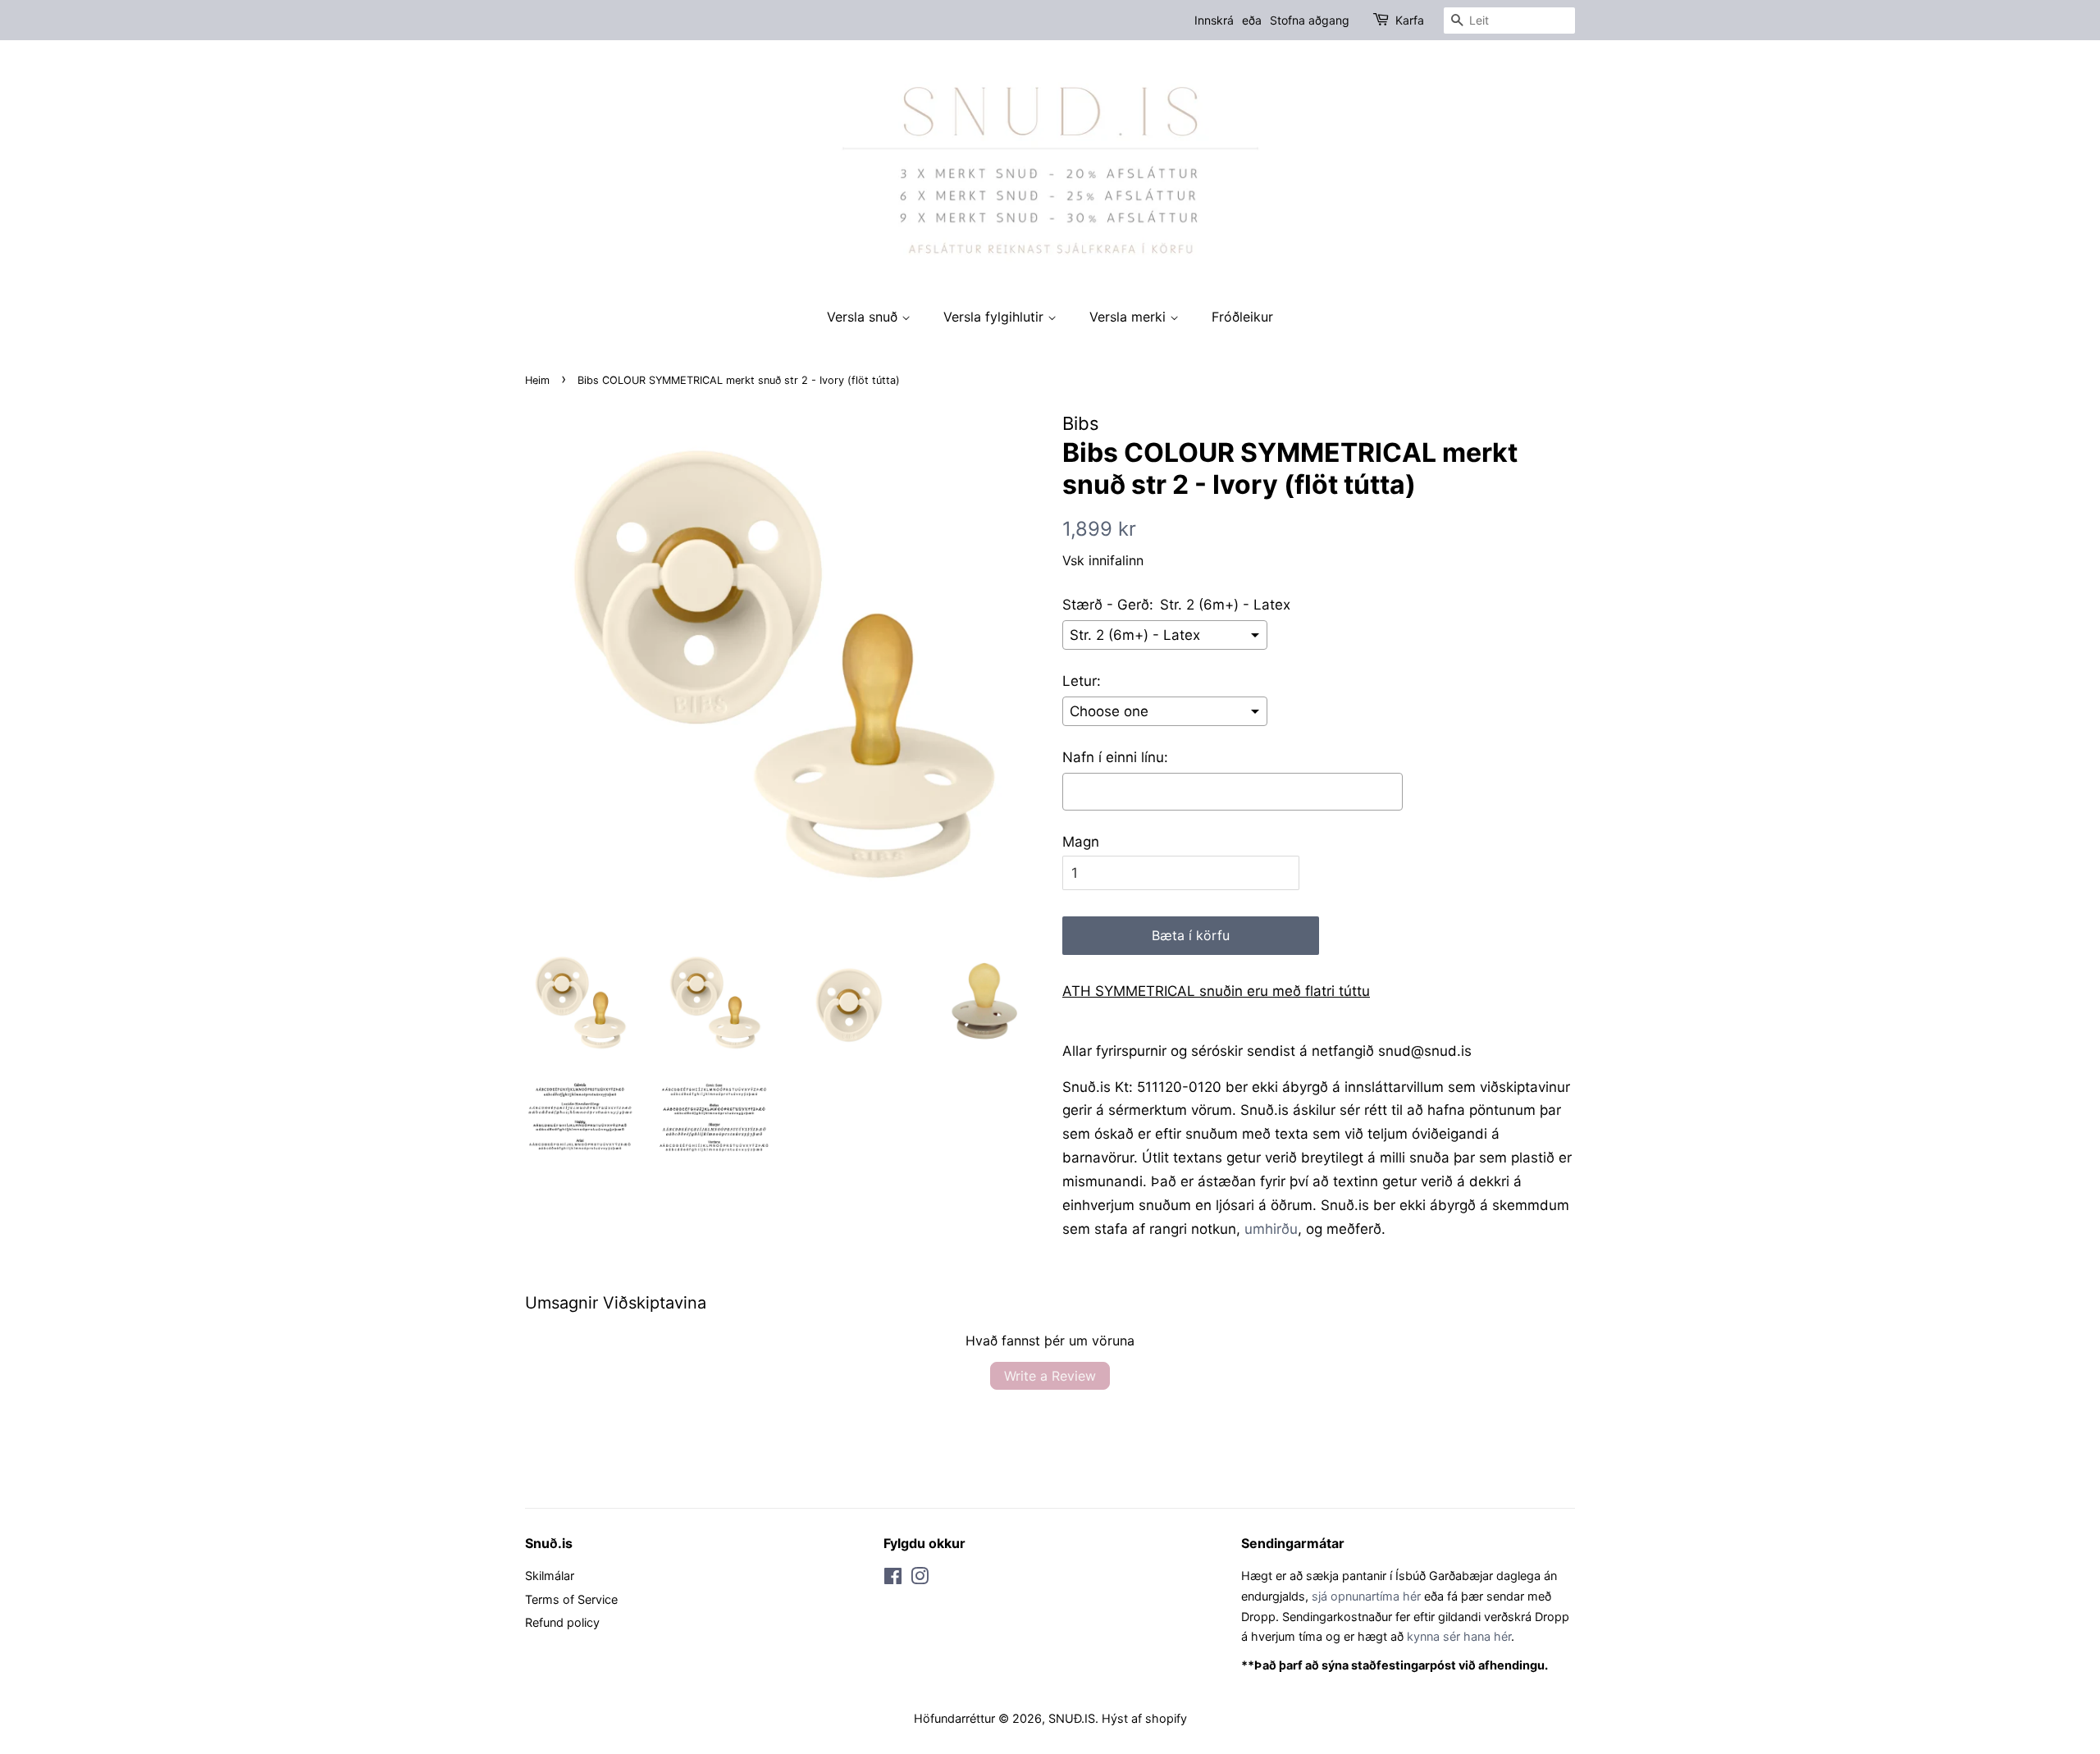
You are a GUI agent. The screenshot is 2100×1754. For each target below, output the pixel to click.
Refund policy (562, 1622)
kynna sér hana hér (1459, 1636)
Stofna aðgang (1310, 20)
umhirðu (1271, 1229)
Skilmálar (550, 1576)
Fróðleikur (1242, 317)
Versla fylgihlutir (995, 317)
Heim (537, 380)
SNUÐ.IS (1072, 1718)
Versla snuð (864, 317)
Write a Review (1050, 1376)
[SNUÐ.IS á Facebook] (893, 1579)
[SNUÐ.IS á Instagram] (920, 1579)
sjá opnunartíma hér (1366, 1596)
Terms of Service (571, 1599)
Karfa (1410, 20)
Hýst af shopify (1144, 1718)
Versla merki (1130, 317)
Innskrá (1214, 20)
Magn (1081, 842)
